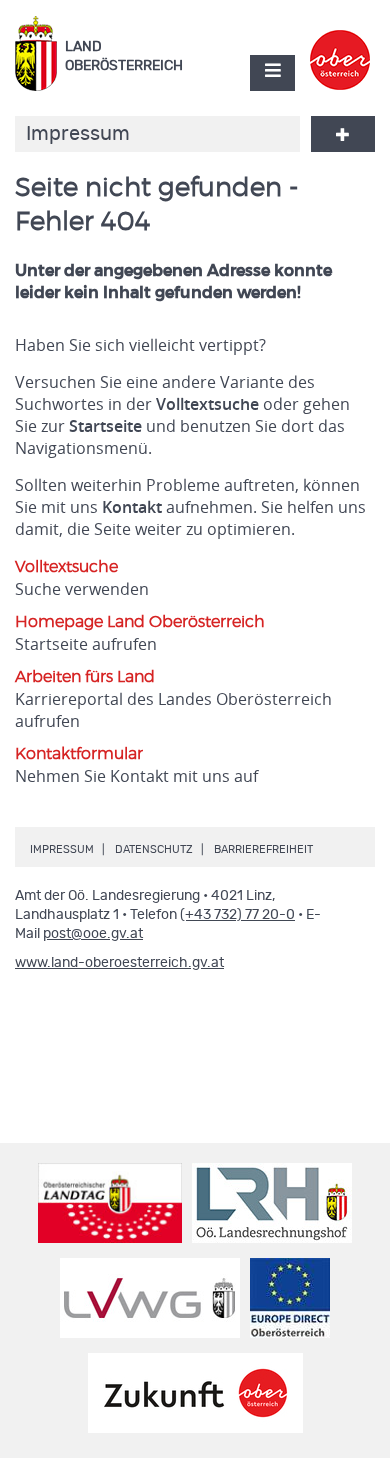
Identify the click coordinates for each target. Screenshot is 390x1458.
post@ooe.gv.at (93, 934)
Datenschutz (154, 849)
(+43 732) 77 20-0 (237, 915)
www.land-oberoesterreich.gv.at (119, 963)
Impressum (62, 849)
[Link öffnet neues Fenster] (340, 43)
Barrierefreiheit (263, 849)
